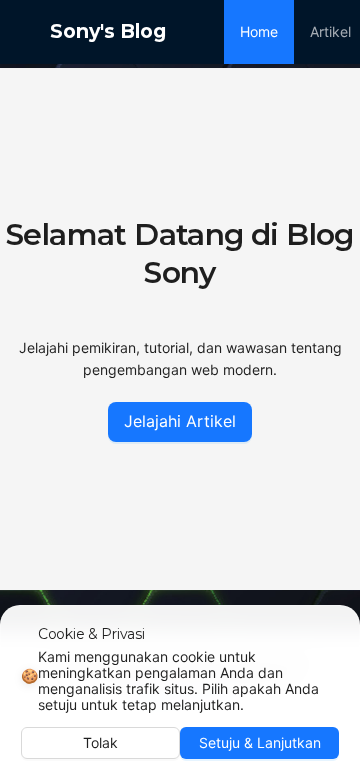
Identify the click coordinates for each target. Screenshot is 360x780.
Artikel (330, 31)
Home (259, 31)
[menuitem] (259, 32)
